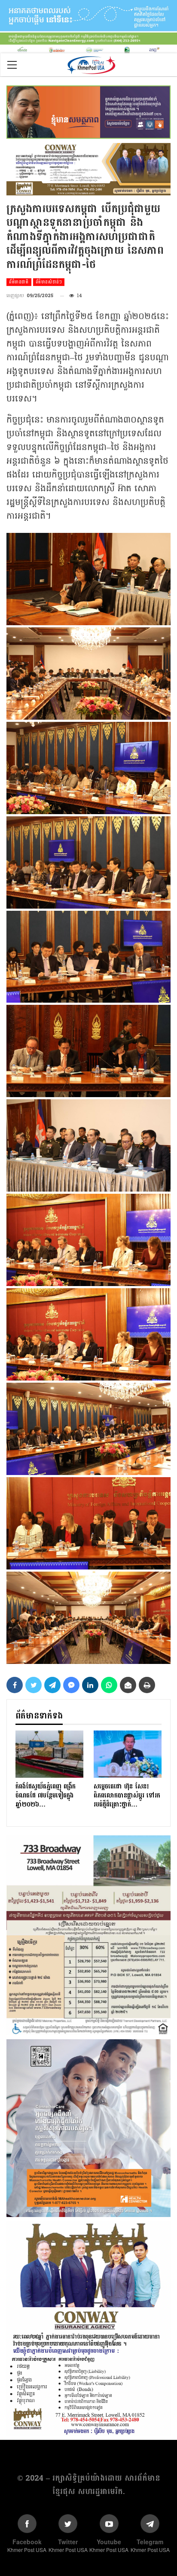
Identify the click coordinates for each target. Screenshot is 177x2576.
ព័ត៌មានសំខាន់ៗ (49, 282)
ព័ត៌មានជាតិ (19, 282)
